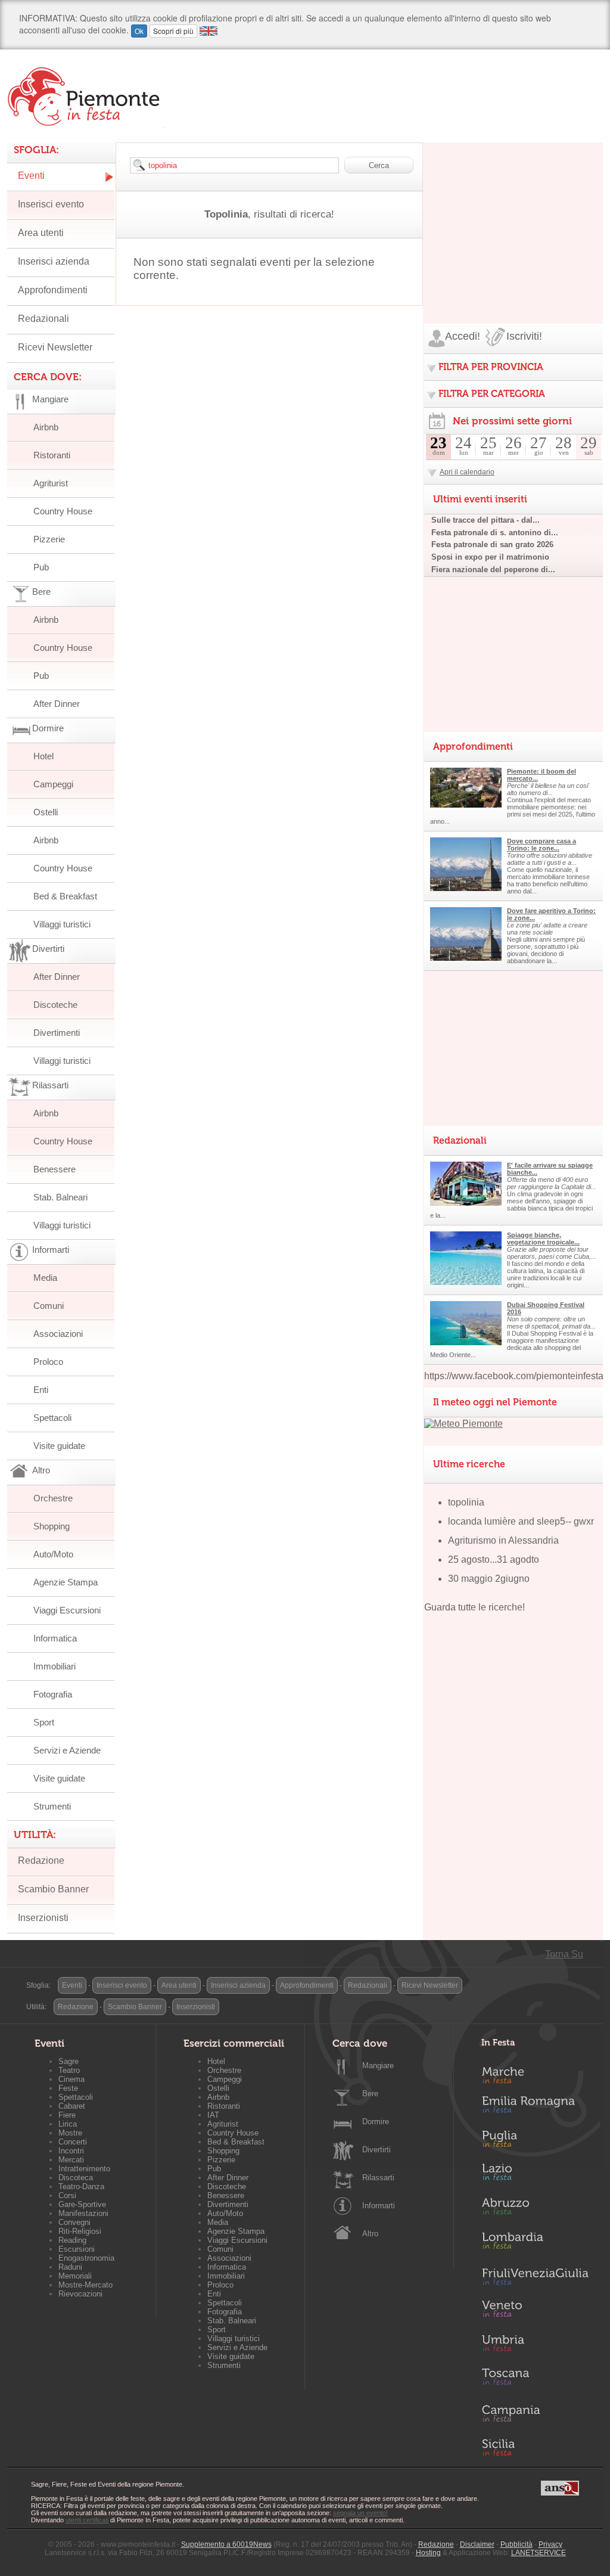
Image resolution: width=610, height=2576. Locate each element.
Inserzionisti (43, 1918)
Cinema (71, 2079)
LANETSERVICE (539, 2553)
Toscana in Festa (535, 2379)
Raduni (70, 2267)
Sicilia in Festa (535, 2447)
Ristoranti (52, 455)
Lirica (68, 2124)
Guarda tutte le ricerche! (474, 1607)
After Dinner (57, 704)
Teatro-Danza (81, 2187)
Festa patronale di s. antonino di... (495, 533)
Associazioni (58, 1334)
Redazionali (43, 319)
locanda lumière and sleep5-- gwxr (521, 1521)
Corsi (67, 2195)
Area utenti (41, 233)
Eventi (31, 176)
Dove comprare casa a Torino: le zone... (541, 845)
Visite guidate (59, 1446)
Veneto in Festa (535, 2311)
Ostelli (46, 812)
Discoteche (55, 1005)
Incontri (71, 2151)
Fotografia (53, 1694)
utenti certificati (87, 2520)
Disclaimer (477, 2544)
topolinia (466, 1502)
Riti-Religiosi (80, 2231)
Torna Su (564, 1954)
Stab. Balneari (60, 1197)
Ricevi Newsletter (55, 347)
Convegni (74, 2222)
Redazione (41, 1860)
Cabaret (72, 2106)
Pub (41, 567)
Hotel (43, 756)
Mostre (70, 2133)
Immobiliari (55, 1666)
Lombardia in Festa (535, 2243)
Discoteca (76, 2178)
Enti (41, 1390)
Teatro (69, 2070)
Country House (63, 511)
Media (45, 1278)
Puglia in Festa (535, 2142)
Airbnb (46, 427)
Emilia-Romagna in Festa (535, 2108)
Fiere (67, 2115)
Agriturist (51, 483)
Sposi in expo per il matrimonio (490, 557)
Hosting (428, 2553)
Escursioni (77, 2249)
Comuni (49, 1306)
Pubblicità (516, 2544)
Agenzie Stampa (66, 1582)
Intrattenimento (84, 2169)
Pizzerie (49, 539)
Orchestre (53, 1498)
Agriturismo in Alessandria (503, 1540)
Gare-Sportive (82, 2204)
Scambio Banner (53, 1889)
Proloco (48, 1362)
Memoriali (75, 2276)
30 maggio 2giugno (489, 1579)
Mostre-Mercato (85, 2285)
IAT (213, 2115)
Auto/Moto (53, 1554)
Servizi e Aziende (67, 1750)
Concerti (73, 2142)
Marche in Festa (535, 2074)
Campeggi (53, 784)
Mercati (71, 2160)
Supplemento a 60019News (226, 2544)
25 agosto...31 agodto (494, 1559)
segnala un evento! (360, 2513)
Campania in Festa (535, 2413)
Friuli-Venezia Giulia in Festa (535, 2277)
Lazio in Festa (535, 2175)
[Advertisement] (513, 217)
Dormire (376, 2122)
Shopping (52, 1526)
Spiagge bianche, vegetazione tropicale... (543, 1239)
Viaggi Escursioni (67, 1610)
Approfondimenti (53, 290)
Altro (370, 2234)
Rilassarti (378, 2178)
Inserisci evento (51, 204)
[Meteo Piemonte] (463, 1424)
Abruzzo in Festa (535, 2209)
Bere (370, 2094)
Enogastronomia (86, 2258)
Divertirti (376, 2150)
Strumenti (52, 1806)
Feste (68, 2088)
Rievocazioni (80, 2294)
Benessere (55, 1169)
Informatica (55, 1638)
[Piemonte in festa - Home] (86, 97)
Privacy (550, 2544)
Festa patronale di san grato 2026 (492, 544)
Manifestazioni (83, 2213)
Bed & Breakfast (65, 896)
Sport (44, 1722)
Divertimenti (57, 1033)
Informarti (379, 2206)
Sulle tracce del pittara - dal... (485, 520)
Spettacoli (52, 1418)
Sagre (69, 2061)
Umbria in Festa (535, 2345)
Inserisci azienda (54, 261)
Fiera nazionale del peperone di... (493, 569)
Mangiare (378, 2066)
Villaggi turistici (62, 924)
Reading (72, 2240)
